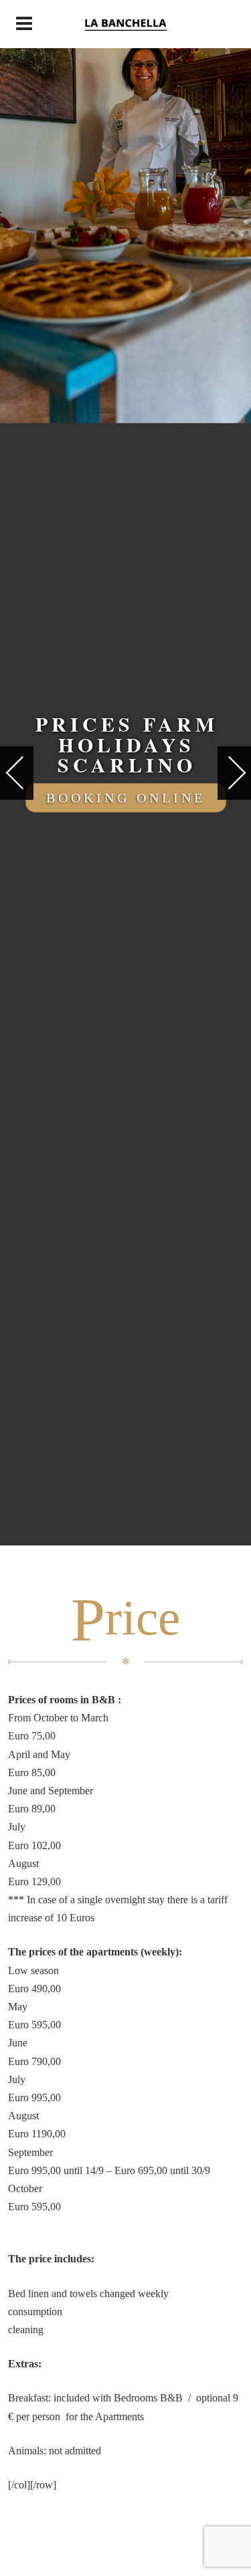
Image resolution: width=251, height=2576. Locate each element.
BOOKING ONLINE (126, 798)
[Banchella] (125, 24)
